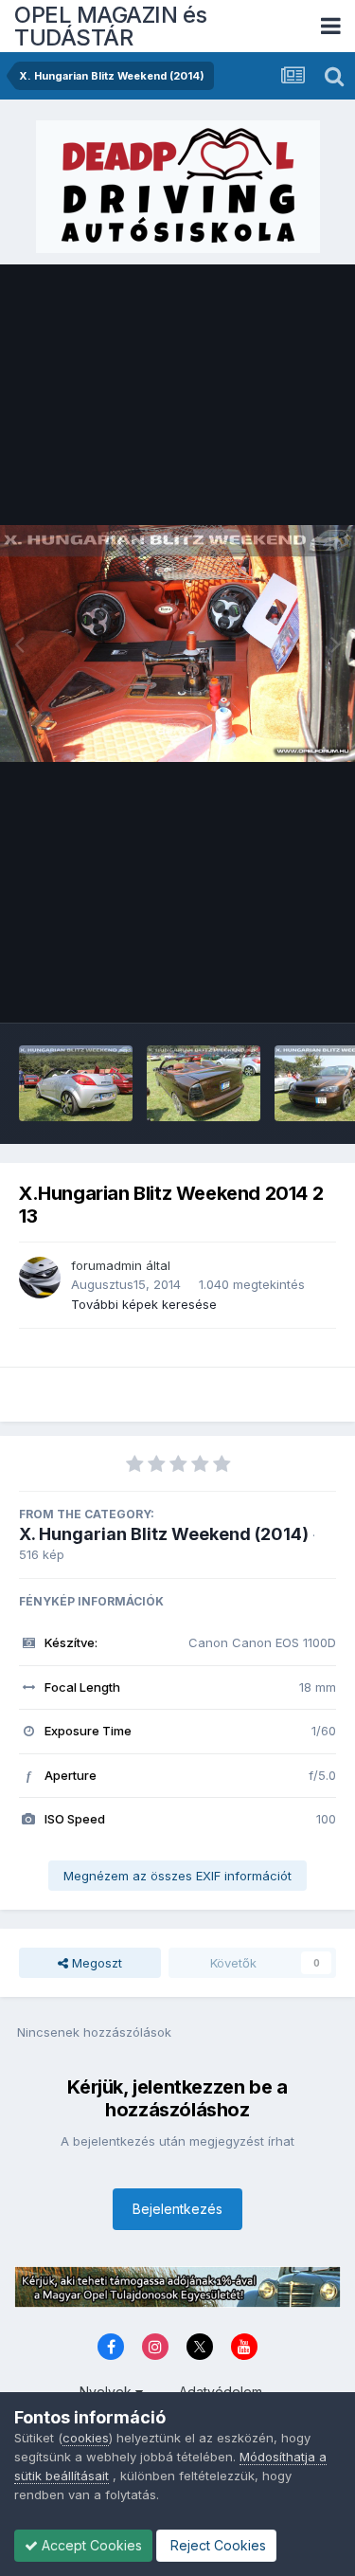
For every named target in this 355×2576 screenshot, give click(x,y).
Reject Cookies (216, 2545)
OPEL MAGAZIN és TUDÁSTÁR (111, 26)
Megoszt (95, 1963)
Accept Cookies (90, 2545)
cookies (86, 2438)
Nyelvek (107, 2392)
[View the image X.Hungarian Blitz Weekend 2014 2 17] (76, 1083)
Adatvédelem (221, 2392)
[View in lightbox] (177, 644)
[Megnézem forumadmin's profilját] (40, 1278)
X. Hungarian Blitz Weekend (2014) (164, 1534)
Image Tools (276, 989)
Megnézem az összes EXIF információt (177, 1876)
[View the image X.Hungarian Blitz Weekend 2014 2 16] (204, 1083)
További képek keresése (144, 1304)
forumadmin (106, 1265)
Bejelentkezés (177, 2209)
